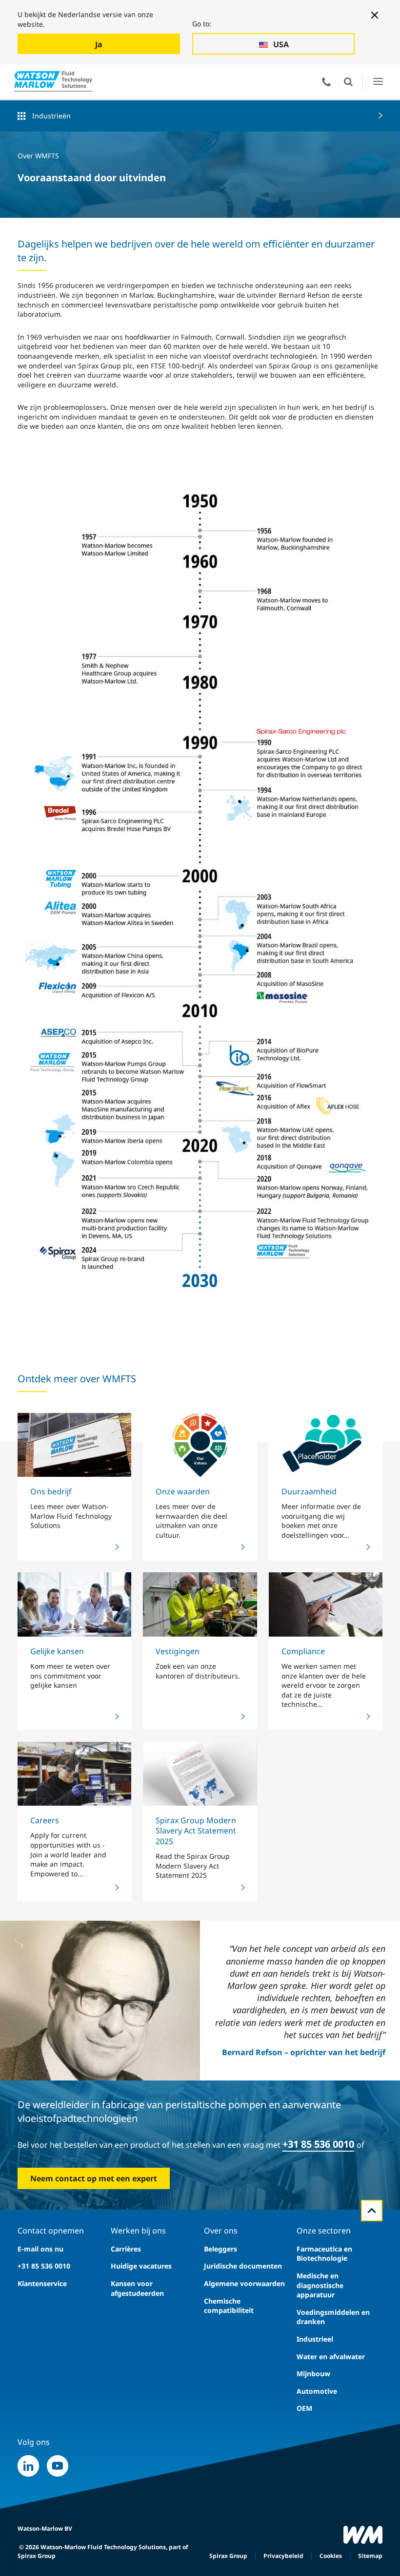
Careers (45, 1820)
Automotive (317, 2391)
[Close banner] (375, 15)
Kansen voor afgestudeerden (137, 2288)
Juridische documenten (243, 2266)
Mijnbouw (313, 2374)
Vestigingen (178, 1651)
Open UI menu (378, 82)
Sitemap (370, 2556)
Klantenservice (42, 2283)
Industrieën (51, 116)
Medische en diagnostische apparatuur (320, 2285)
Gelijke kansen (57, 1651)
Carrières (126, 2249)
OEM (304, 2408)
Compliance (303, 1651)
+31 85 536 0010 (318, 2144)
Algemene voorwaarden (244, 2283)
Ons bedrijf (51, 1491)
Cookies (331, 2556)
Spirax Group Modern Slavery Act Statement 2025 (196, 1831)
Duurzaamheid (309, 1491)
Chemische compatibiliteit (229, 2306)
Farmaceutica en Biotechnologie (324, 2254)
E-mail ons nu (40, 2249)
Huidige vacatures (141, 2266)
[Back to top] (372, 2211)
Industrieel (315, 2339)
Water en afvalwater (331, 2357)
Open (348, 82)
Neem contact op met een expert (94, 2178)
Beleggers (220, 2249)
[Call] (326, 82)
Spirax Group (228, 2556)
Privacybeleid (283, 2556)
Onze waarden (183, 1491)
